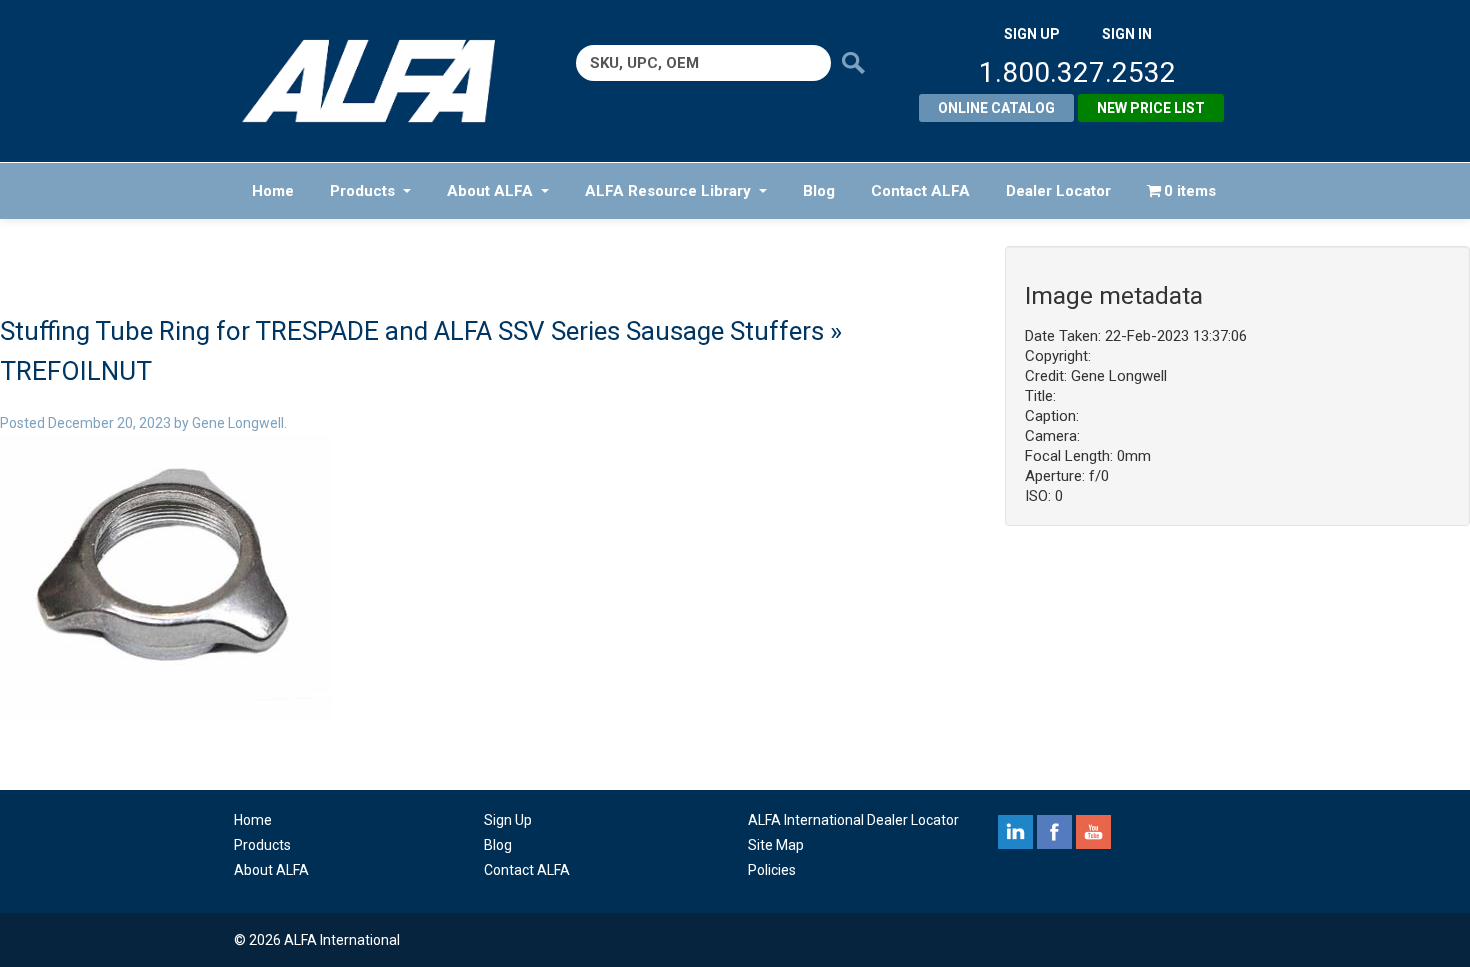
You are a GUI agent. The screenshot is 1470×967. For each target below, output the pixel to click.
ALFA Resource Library (668, 191)
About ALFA (490, 191)
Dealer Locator (1058, 191)
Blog (819, 191)
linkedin (1015, 832)
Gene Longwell (238, 423)
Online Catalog (996, 108)
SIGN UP (1032, 34)
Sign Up (508, 820)
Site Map (776, 845)
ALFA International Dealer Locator (853, 820)
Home (273, 191)
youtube (1093, 832)
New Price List (1151, 108)
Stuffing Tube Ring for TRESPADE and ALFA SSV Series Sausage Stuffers (412, 331)
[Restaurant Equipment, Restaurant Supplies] (382, 81)
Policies (772, 870)
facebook (1054, 832)
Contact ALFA (920, 191)
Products (362, 191)
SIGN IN (1127, 34)
